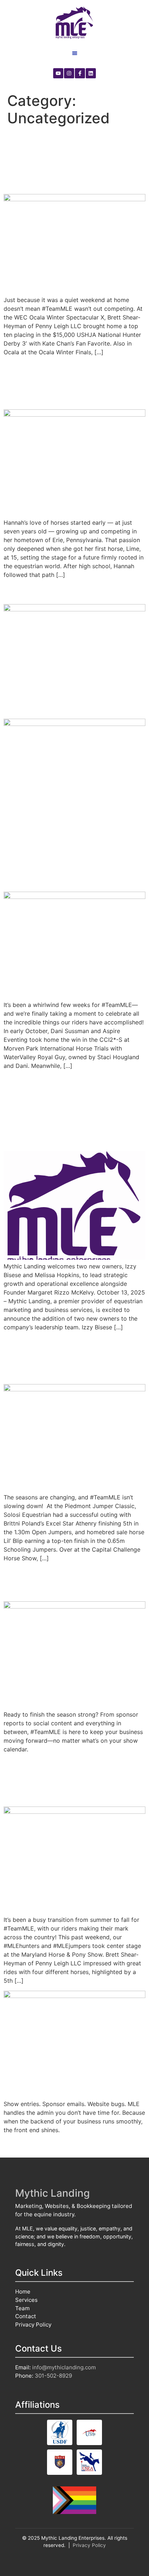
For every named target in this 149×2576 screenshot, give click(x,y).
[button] (75, 53)
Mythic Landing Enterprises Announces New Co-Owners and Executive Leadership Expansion (67, 1110)
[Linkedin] (91, 73)
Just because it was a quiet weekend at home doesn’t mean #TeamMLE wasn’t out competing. (73, 160)
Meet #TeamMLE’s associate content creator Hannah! (74, 383)
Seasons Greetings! (57, 591)
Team (22, 2308)
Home (23, 2292)
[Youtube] (58, 73)
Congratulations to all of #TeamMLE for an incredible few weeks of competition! (69, 858)
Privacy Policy (33, 2325)
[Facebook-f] (80, 73)
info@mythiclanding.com (64, 2367)
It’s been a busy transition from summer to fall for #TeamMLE (74, 1780)
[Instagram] (69, 73)
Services (26, 2300)
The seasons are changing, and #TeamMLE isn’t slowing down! (74, 1357)
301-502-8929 (53, 2376)
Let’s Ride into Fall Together (53, 1582)
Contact (26, 2316)
